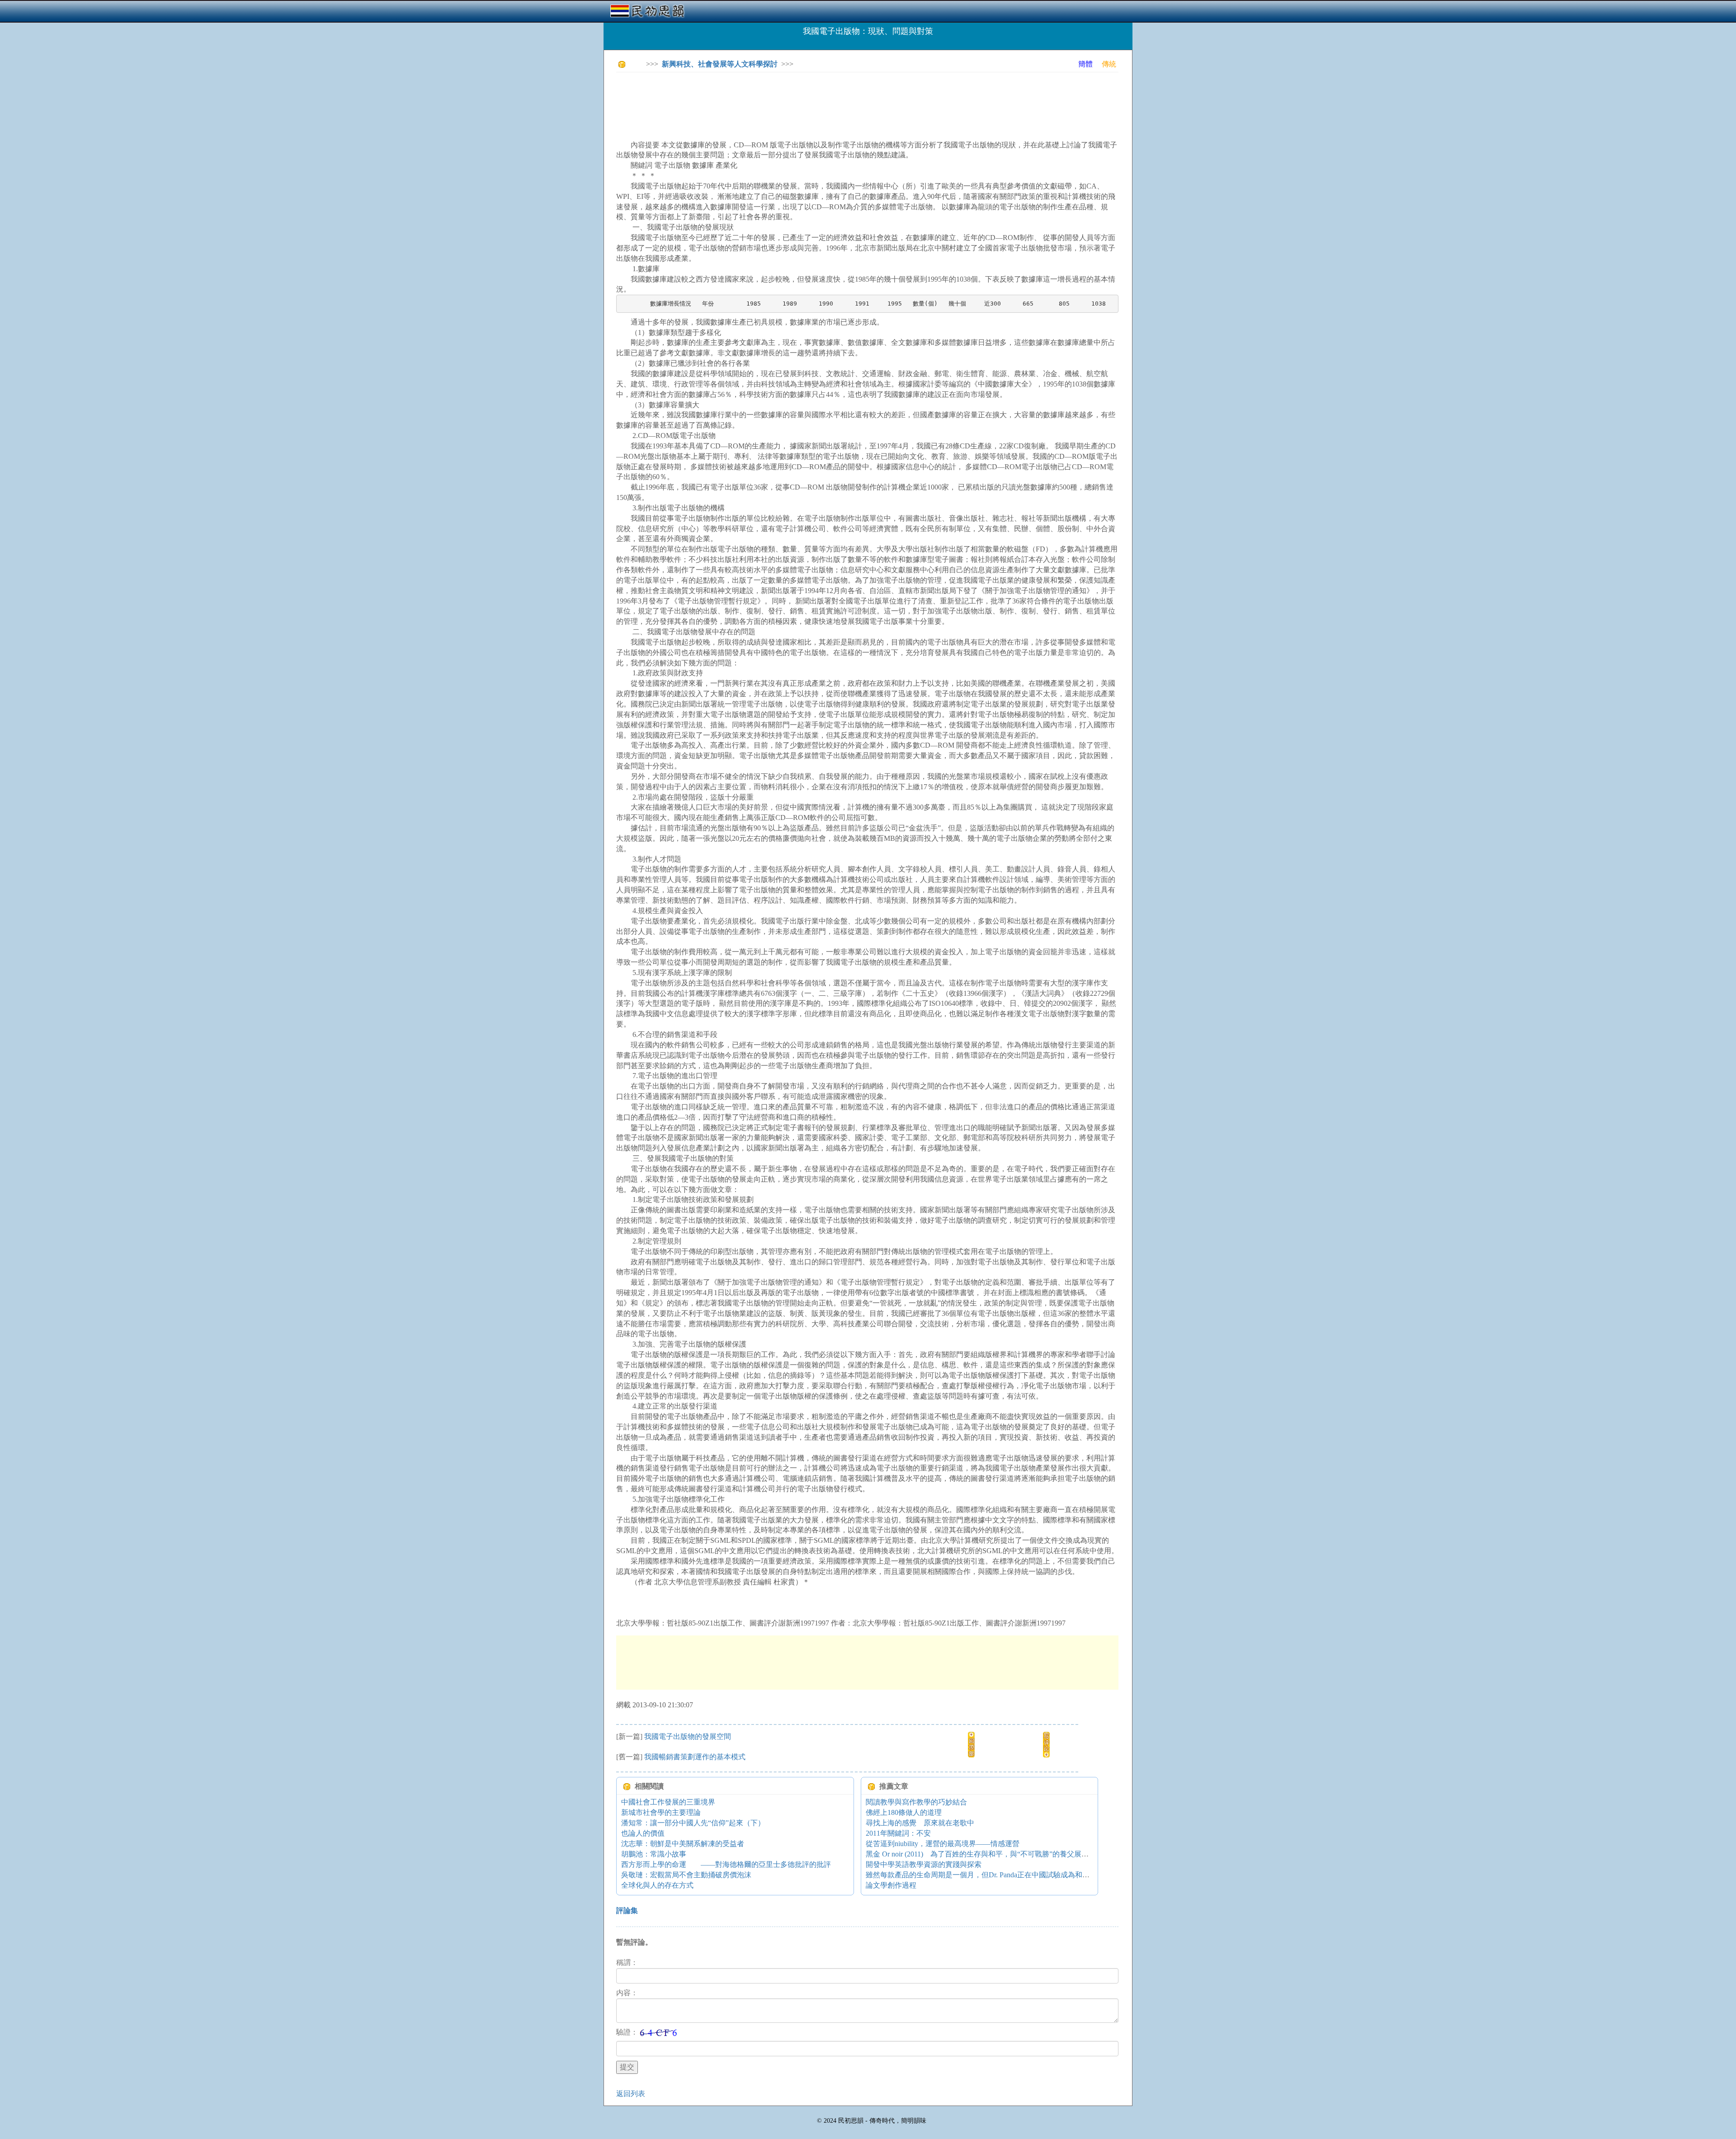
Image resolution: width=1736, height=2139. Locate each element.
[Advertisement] (781, 99)
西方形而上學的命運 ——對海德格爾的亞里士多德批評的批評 (726, 1864)
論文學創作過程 (891, 1885)
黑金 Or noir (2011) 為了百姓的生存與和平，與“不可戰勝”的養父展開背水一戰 (992, 1854)
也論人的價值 (643, 1833)
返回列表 (631, 2094)
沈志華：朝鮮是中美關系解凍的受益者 (683, 1844)
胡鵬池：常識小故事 (654, 1854)
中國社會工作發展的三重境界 (668, 1802)
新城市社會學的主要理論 (661, 1812)
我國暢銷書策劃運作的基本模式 (695, 1757)
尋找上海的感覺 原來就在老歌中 (920, 1823)
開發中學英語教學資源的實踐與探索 (924, 1864)
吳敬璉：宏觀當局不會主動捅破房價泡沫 (686, 1875)
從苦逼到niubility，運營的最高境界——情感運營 (943, 1844)
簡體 (1085, 64)
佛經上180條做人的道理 (904, 1812)
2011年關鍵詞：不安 (898, 1833)
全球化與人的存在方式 (657, 1885)
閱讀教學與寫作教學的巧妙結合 (916, 1802)
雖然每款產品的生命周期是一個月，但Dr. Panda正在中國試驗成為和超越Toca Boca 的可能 (1008, 1875)
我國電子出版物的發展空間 (688, 1736)
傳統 (1109, 64)
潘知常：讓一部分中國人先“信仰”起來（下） (693, 1823)
